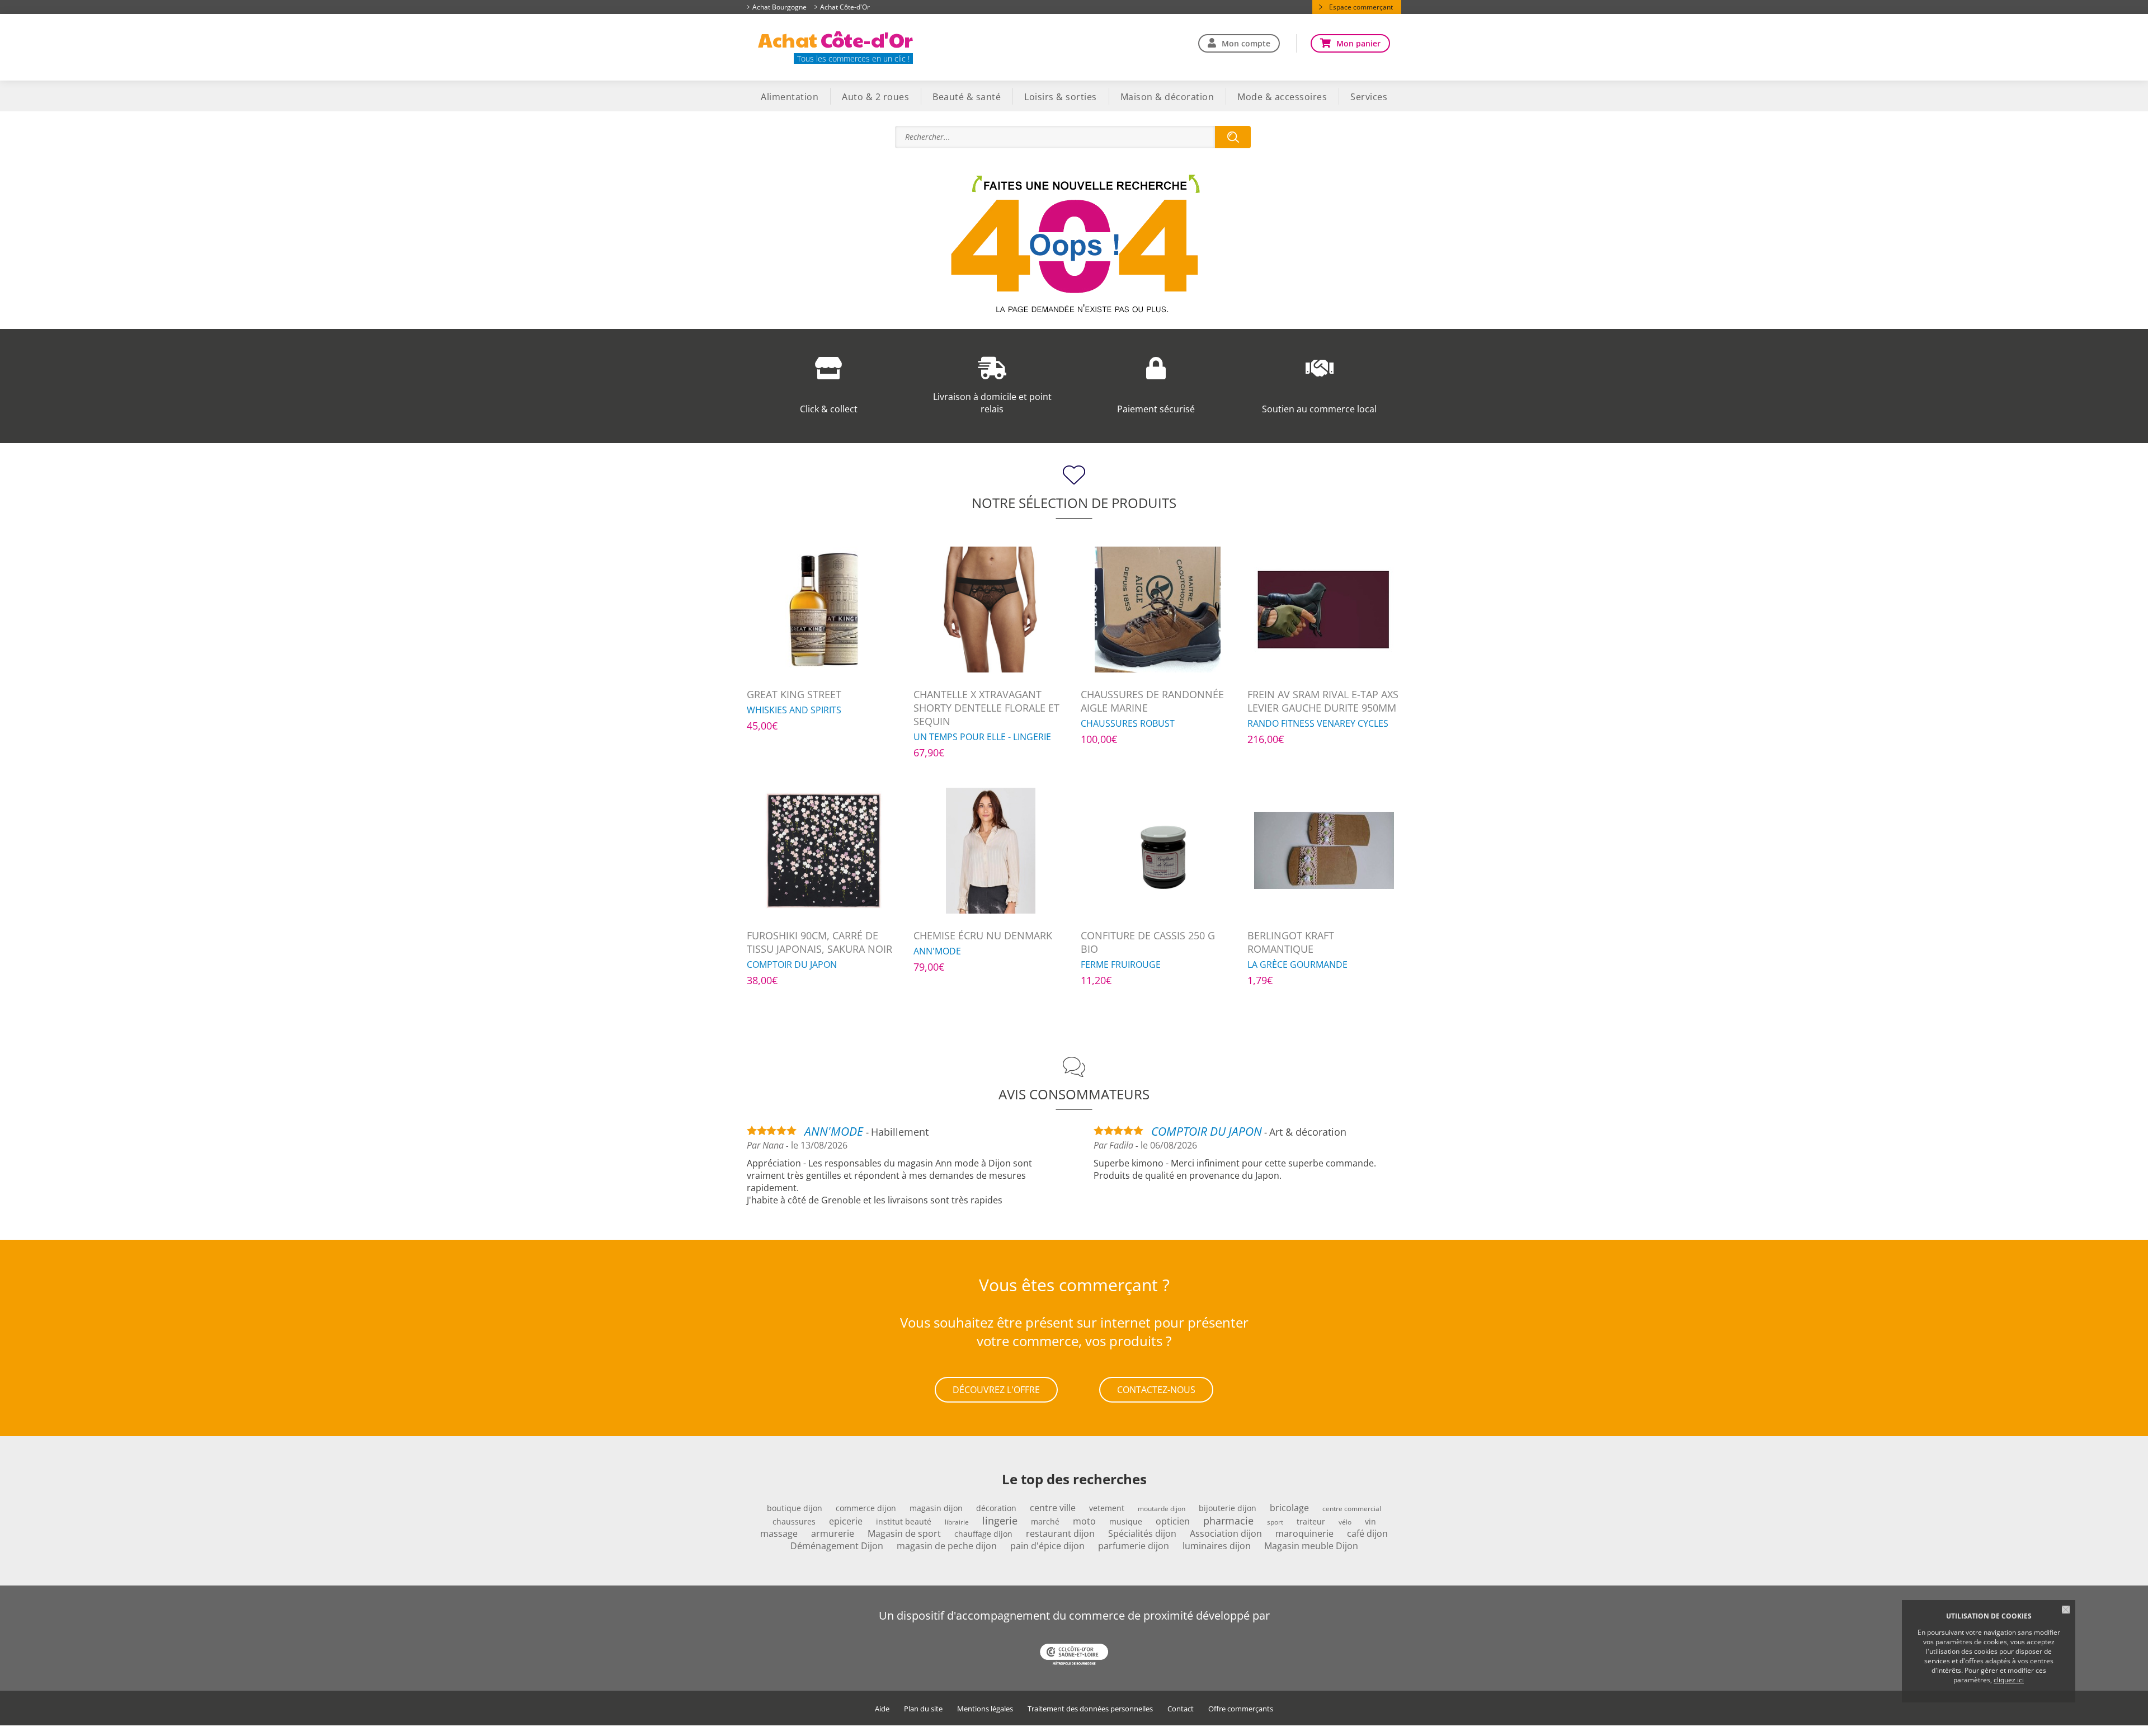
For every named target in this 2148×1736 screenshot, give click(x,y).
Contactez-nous (1156, 1390)
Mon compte (1246, 43)
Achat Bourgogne (779, 7)
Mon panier (1358, 43)
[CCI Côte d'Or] (1074, 1655)
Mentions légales (985, 1709)
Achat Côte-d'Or (845, 7)
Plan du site (923, 1709)
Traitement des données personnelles (1090, 1709)
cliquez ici (2009, 1680)
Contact (1181, 1709)
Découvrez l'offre (996, 1390)
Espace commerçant (1361, 7)
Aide (882, 1709)
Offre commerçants (1241, 1709)
